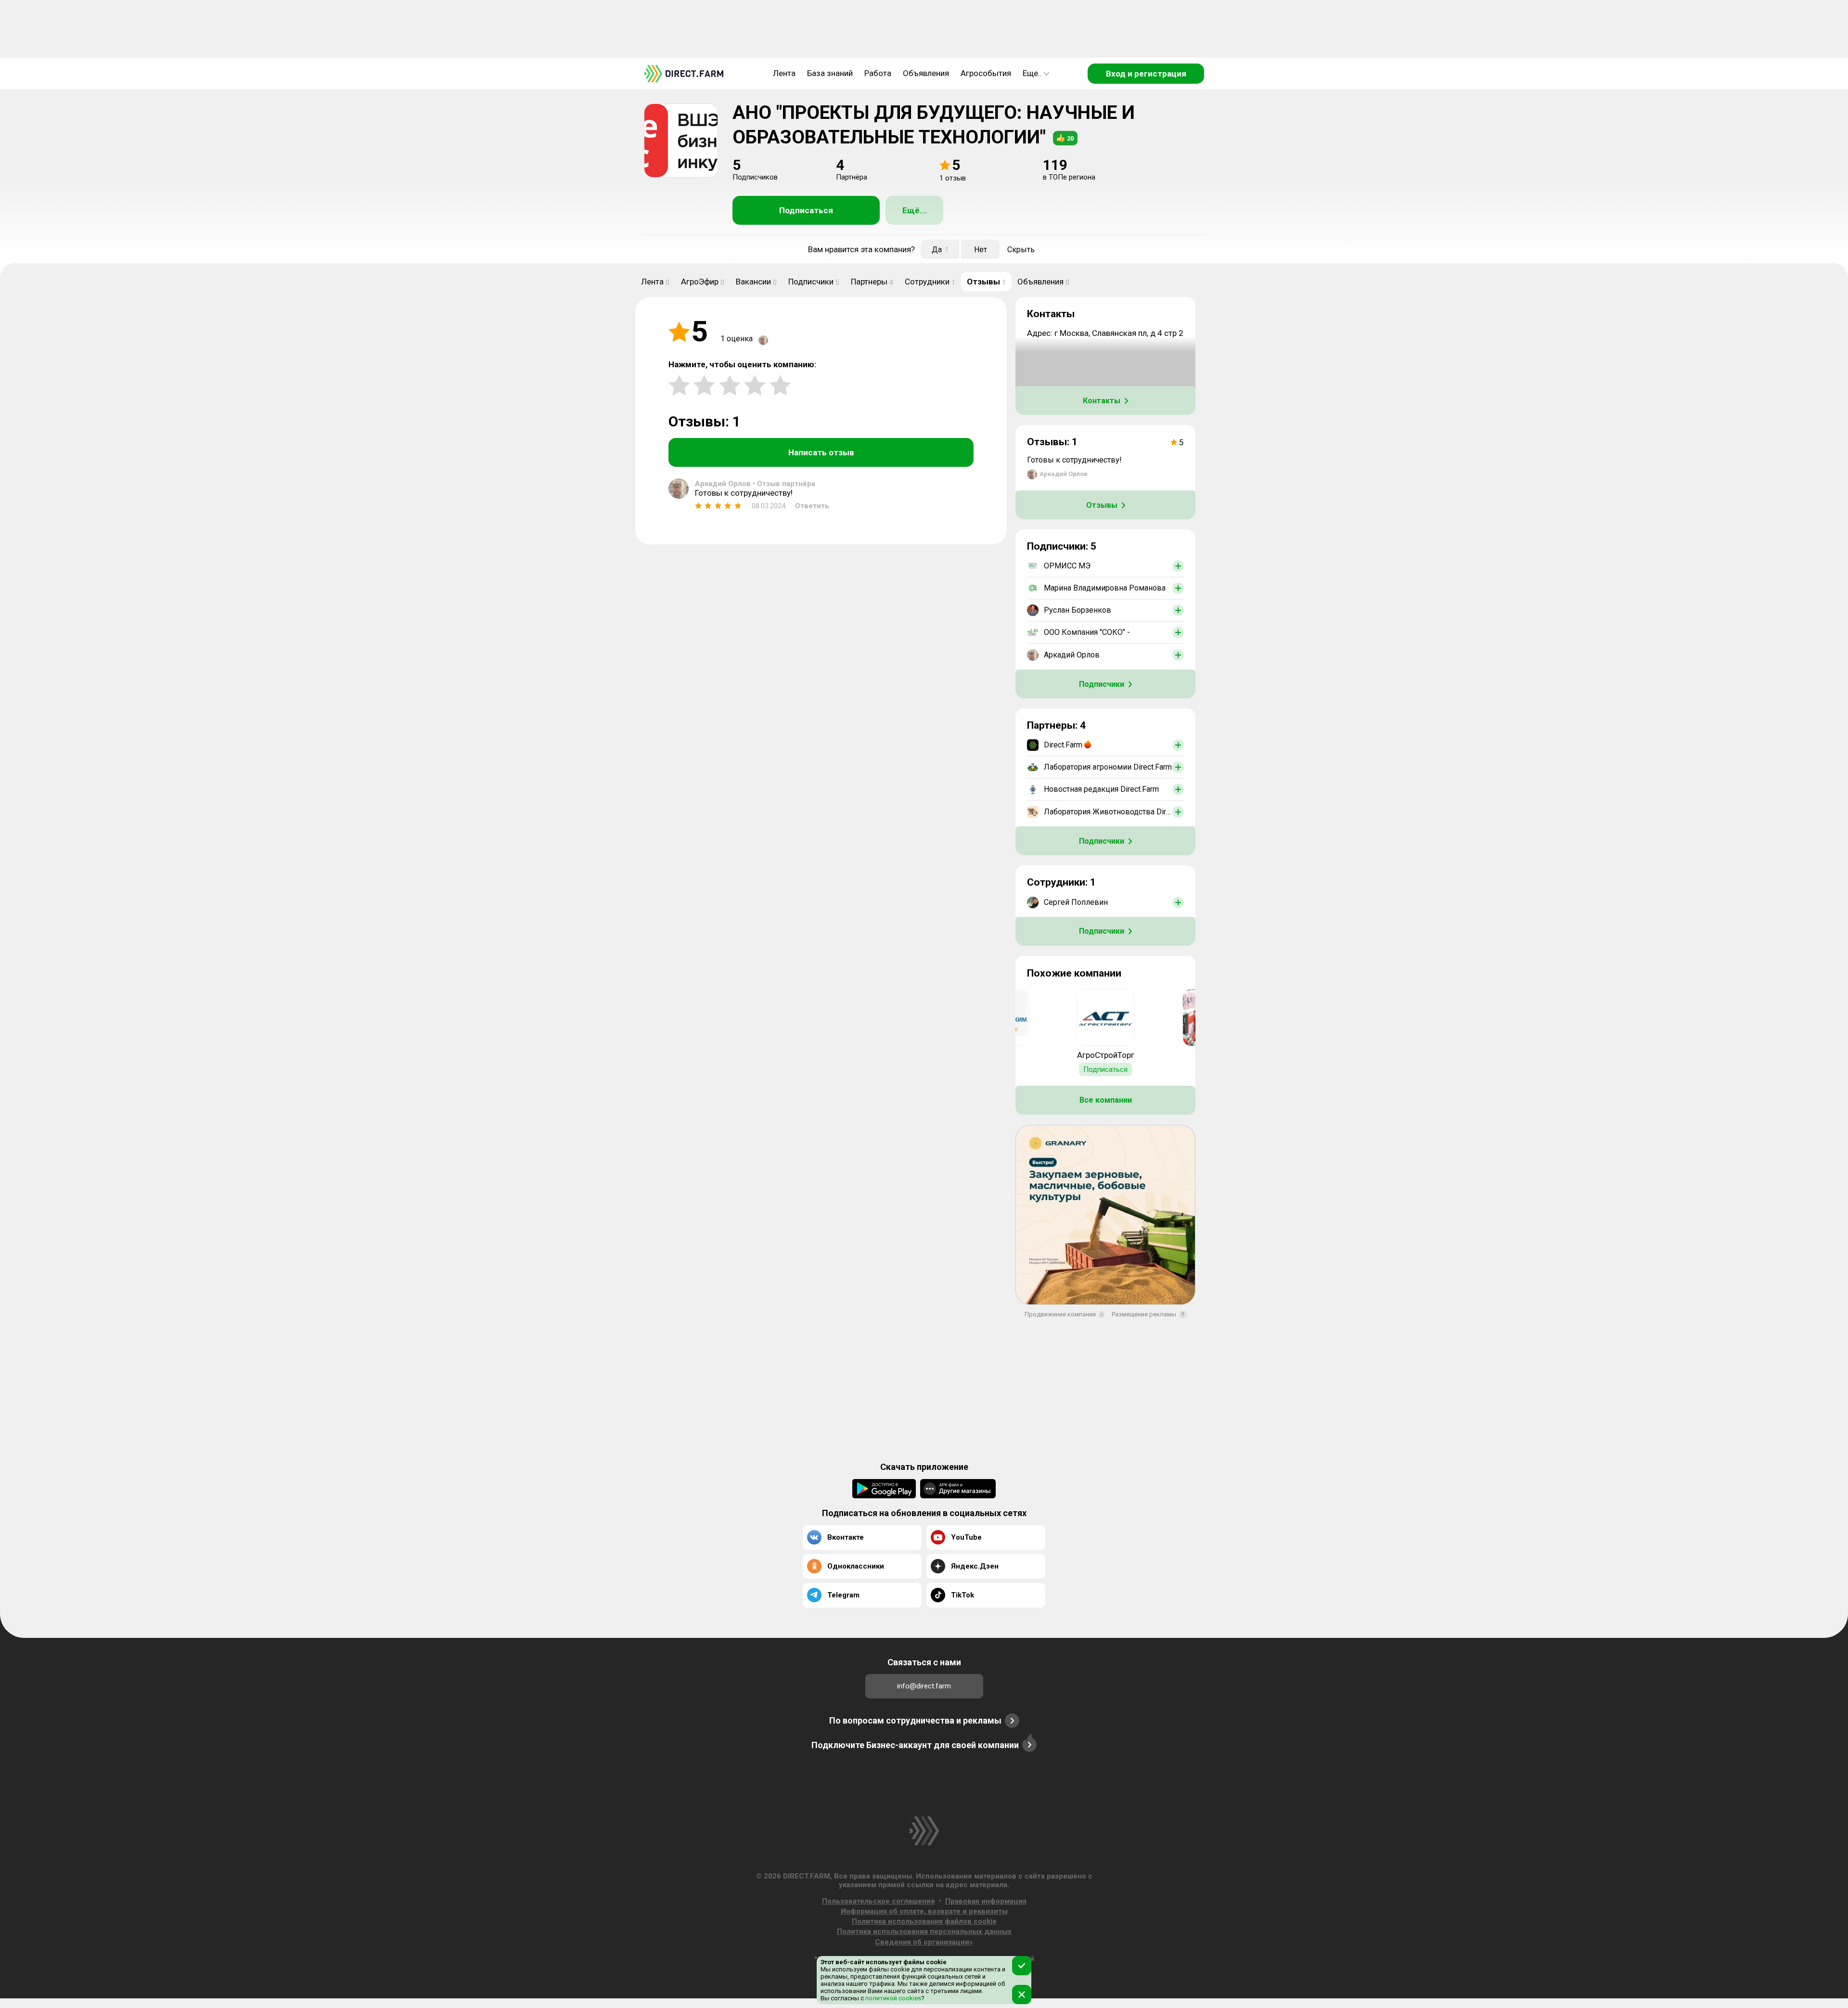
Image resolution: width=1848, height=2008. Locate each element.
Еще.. (1032, 73)
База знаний (830, 73)
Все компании (1106, 1100)
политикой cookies (892, 1998)
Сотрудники (930, 282)
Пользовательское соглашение (879, 1901)
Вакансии (756, 282)
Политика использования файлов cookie (924, 1921)
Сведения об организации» (924, 1942)
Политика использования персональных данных (924, 1931)
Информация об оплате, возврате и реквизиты (924, 1911)
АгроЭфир (703, 282)
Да (940, 250)
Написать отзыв (821, 452)
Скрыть (1021, 250)
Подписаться (806, 210)
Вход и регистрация (1146, 74)
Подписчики (814, 282)
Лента (784, 73)
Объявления (926, 73)
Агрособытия (986, 73)
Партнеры (872, 282)
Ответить (812, 506)
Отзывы (986, 282)
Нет (981, 250)
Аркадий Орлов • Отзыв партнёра (755, 484)
